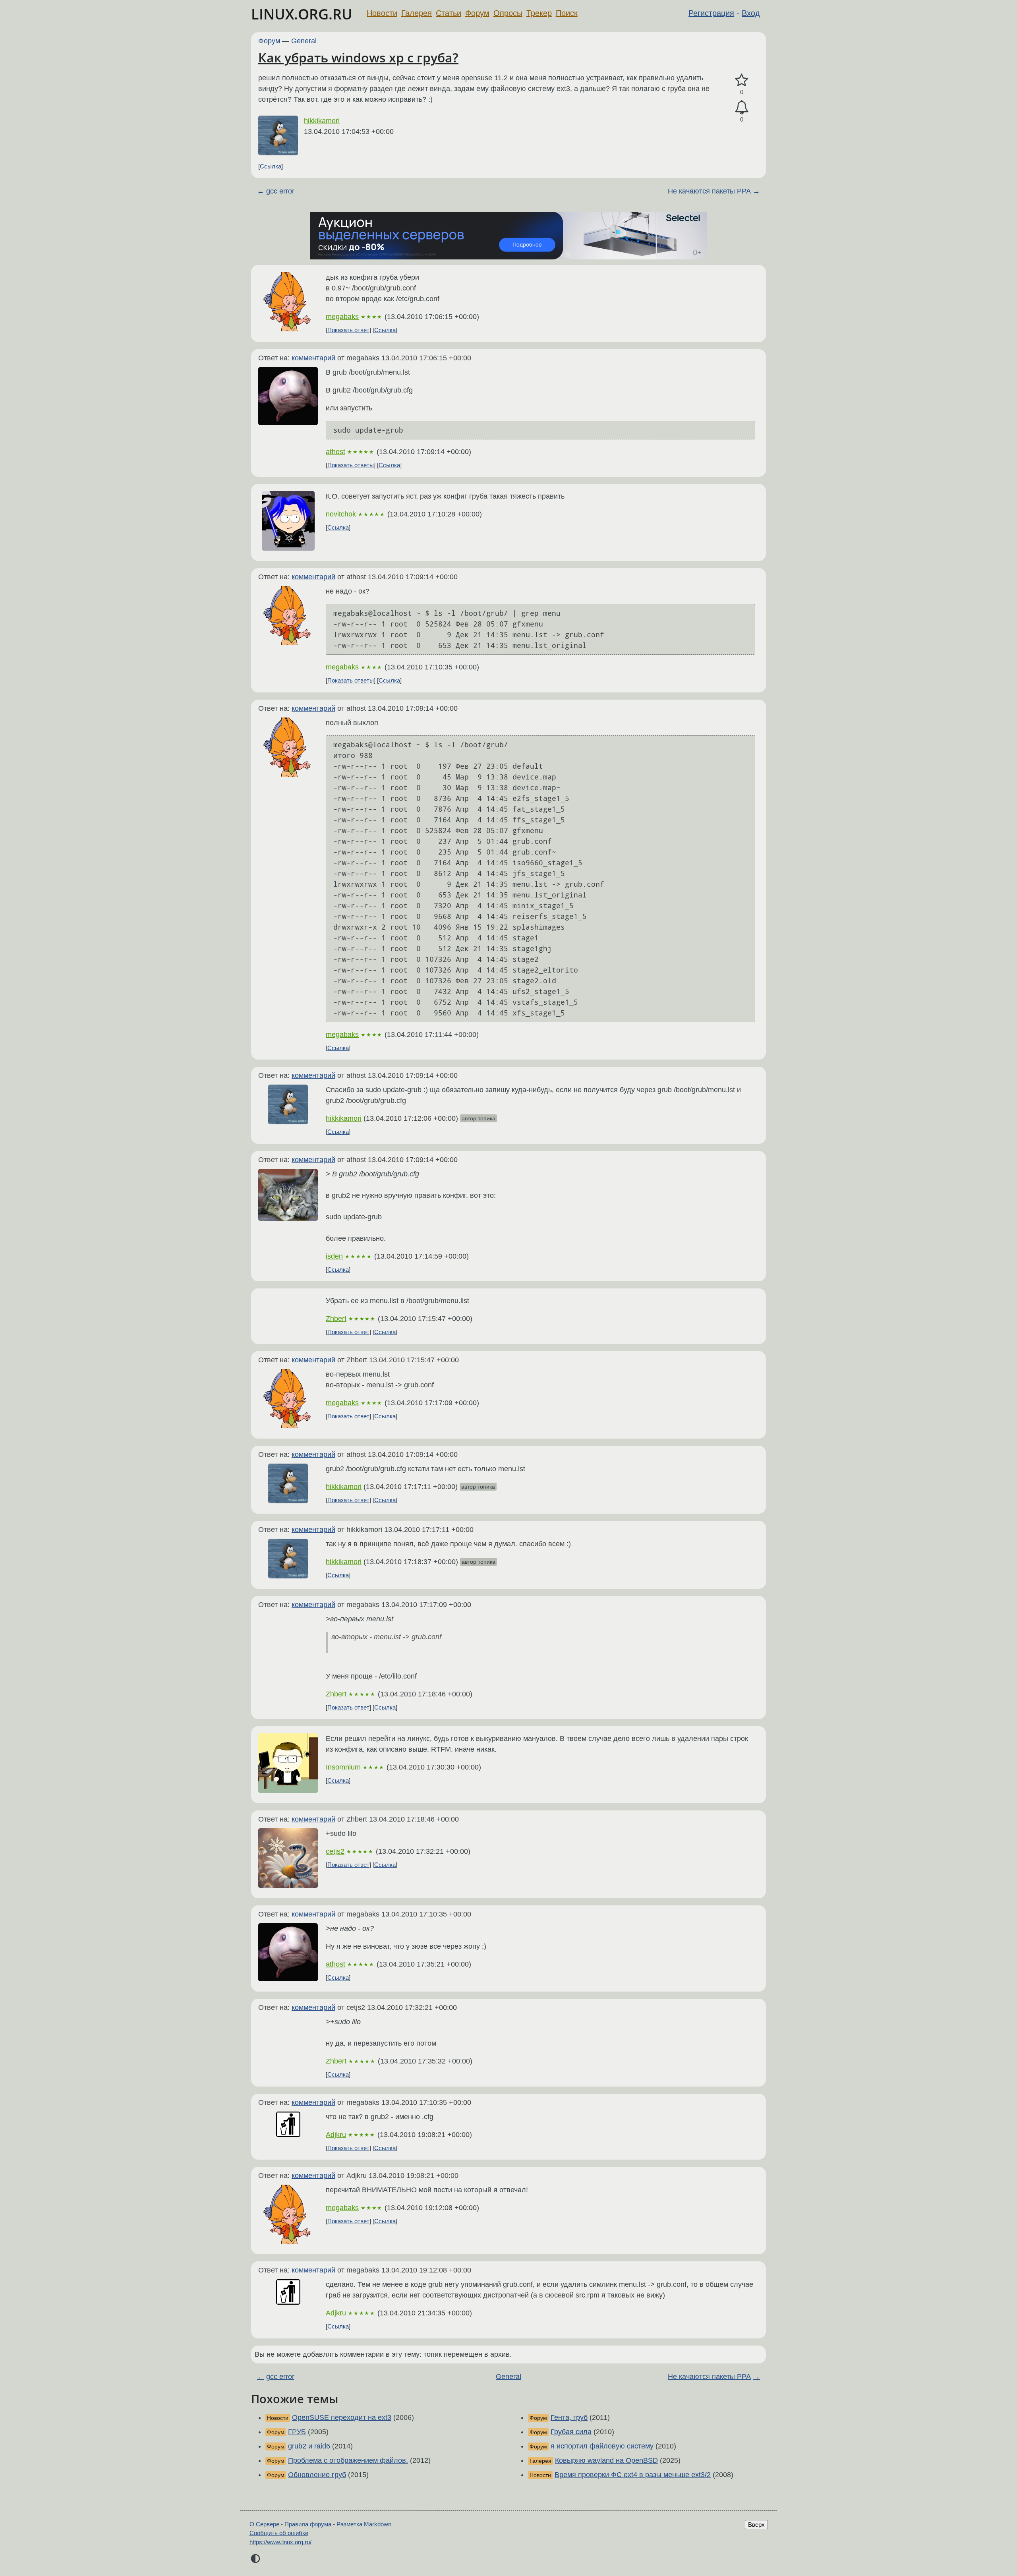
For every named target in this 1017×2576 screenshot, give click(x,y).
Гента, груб (569, 2417)
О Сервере (264, 2524)
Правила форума (308, 2524)
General (304, 41)
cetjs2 (335, 1851)
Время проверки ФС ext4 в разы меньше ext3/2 (633, 2475)
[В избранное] (742, 80)
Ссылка (271, 166)
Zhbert (336, 1319)
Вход (751, 13)
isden (334, 1256)
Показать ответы (351, 465)
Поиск (567, 13)
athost (335, 452)
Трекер (539, 13)
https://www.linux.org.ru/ (280, 2542)
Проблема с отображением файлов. (348, 2460)
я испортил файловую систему (602, 2446)
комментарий (313, 358)
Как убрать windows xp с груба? (358, 57)
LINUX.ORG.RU (302, 14)
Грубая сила (571, 2432)
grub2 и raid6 (309, 2446)
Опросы (508, 13)
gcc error (280, 191)
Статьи (449, 13)
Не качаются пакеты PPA (709, 191)
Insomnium (343, 1767)
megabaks (342, 317)
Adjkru (336, 2135)
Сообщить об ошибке (279, 2533)
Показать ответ (348, 330)
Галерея (417, 13)
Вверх (756, 2525)
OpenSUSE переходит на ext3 (342, 2417)
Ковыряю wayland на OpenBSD (606, 2460)
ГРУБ (297, 2432)
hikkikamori (322, 121)
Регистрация (711, 13)
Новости (382, 13)
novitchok (341, 514)
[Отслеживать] (742, 107)
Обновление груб (317, 2475)
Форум (477, 13)
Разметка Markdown (364, 2524)
